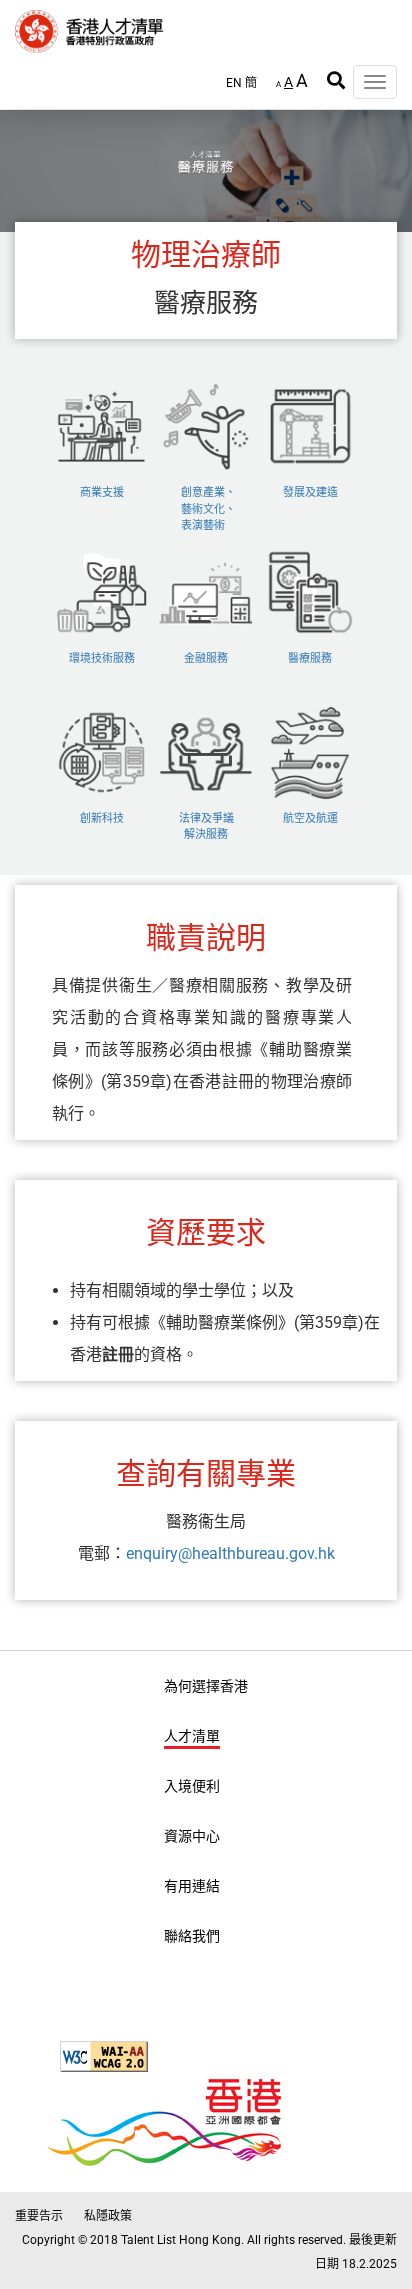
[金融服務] (208, 560)
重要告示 (39, 2216)
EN (234, 83)
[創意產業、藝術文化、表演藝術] (208, 394)
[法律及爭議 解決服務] (208, 720)
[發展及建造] (310, 394)
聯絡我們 (192, 1936)
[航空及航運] (310, 720)
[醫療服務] (310, 560)
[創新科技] (104, 720)
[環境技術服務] (104, 560)
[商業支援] (104, 394)
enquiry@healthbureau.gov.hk (230, 1553)
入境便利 (192, 1786)
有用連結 (192, 1886)
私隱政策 (108, 2216)
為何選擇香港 (206, 1686)
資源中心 (192, 1836)
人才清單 (192, 1736)
